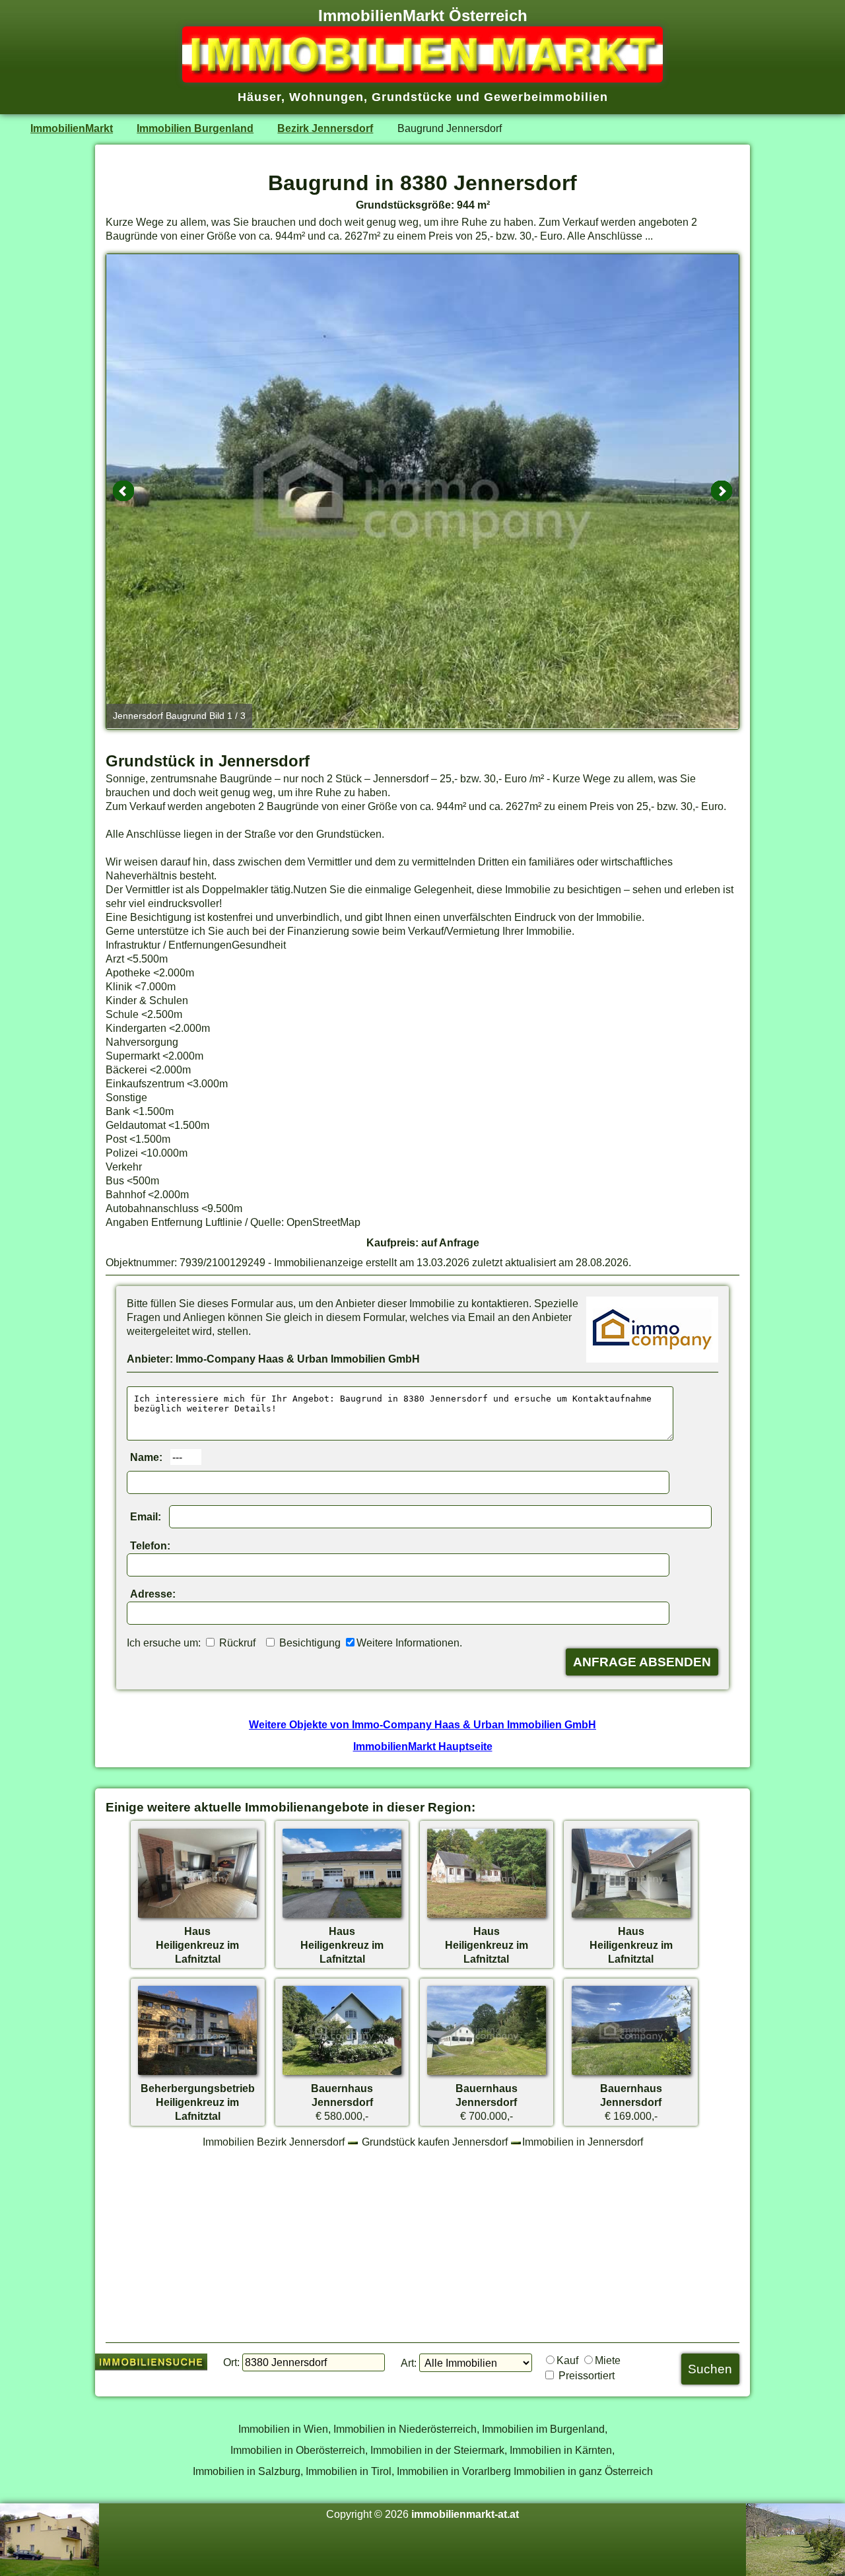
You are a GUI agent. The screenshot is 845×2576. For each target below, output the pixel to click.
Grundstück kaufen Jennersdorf (435, 2142)
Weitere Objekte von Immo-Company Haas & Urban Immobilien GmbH (422, 1724)
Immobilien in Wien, (285, 2429)
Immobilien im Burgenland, (545, 2429)
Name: (146, 1457)
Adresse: (153, 1594)
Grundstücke (412, 97)
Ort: (231, 2362)
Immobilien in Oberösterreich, (299, 2450)
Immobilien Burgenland (195, 128)
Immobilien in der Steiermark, (439, 2450)
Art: (409, 2363)
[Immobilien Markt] (422, 79)
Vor (722, 491)
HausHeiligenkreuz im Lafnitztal (197, 1945)
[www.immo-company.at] (652, 1359)
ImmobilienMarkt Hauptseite (423, 1746)
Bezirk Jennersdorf (325, 128)
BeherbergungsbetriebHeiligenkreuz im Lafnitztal (198, 2102)
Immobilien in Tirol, (350, 2471)
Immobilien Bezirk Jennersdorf (274, 2142)
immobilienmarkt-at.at (465, 2514)
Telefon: (150, 1545)
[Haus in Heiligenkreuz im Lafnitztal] (197, 1917)
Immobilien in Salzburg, (248, 2471)
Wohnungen (326, 97)
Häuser (259, 97)
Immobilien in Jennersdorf (583, 2142)
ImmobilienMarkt (72, 128)
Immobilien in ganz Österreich (583, 2471)
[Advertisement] (422, 2245)
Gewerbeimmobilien (546, 97)
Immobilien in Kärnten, (562, 2450)
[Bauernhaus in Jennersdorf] (342, 2074)
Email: (146, 1516)
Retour (123, 491)
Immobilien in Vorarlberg (454, 2471)
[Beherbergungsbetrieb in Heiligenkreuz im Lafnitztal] (197, 2074)
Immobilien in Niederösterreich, (406, 2429)
